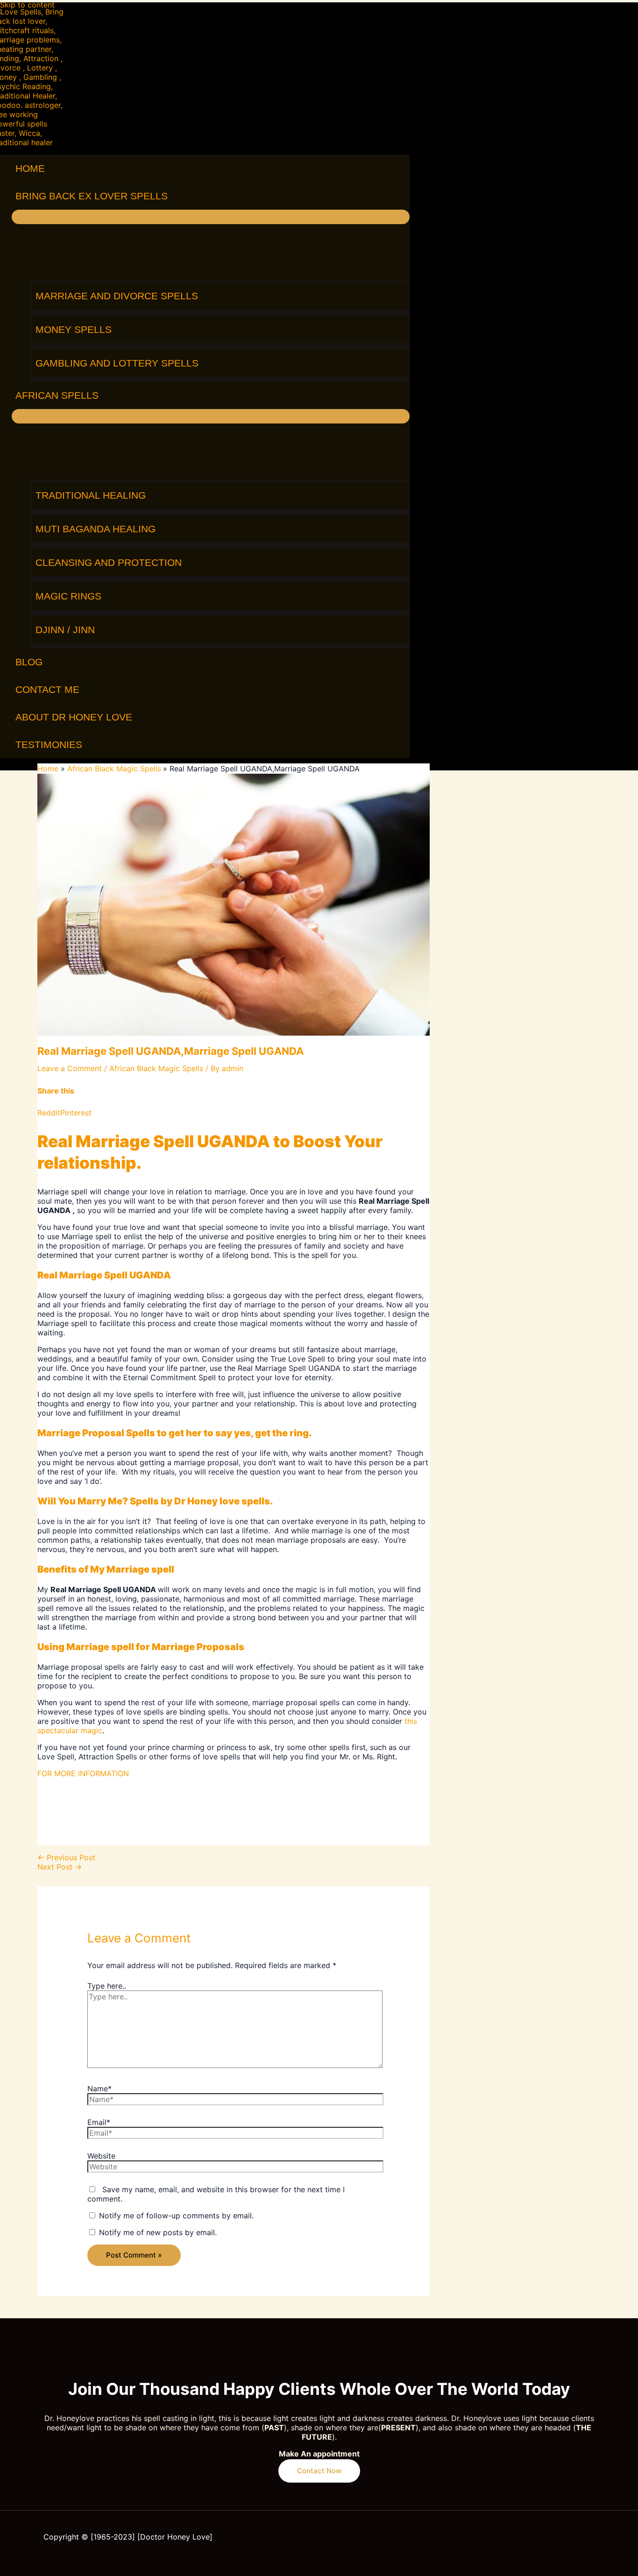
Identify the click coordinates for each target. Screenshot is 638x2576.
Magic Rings (68, 596)
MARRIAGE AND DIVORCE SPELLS (117, 296)
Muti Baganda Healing (96, 529)
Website (101, 2156)
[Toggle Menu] (211, 217)
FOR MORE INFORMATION (83, 1773)
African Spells (57, 395)
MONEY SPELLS (74, 329)
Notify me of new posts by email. (158, 2232)
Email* (99, 2122)
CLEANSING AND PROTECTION (109, 562)
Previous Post (66, 1857)
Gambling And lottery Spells (117, 363)
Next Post (60, 1867)
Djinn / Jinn (65, 630)
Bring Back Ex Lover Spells (92, 196)
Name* (99, 2089)
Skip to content (27, 5)
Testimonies (49, 745)
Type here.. (107, 1986)
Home (30, 168)
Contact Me (47, 689)
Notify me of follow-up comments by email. (176, 2216)
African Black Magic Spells (156, 1068)
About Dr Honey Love (74, 717)
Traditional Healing (91, 495)
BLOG (29, 662)
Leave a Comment (70, 1068)
